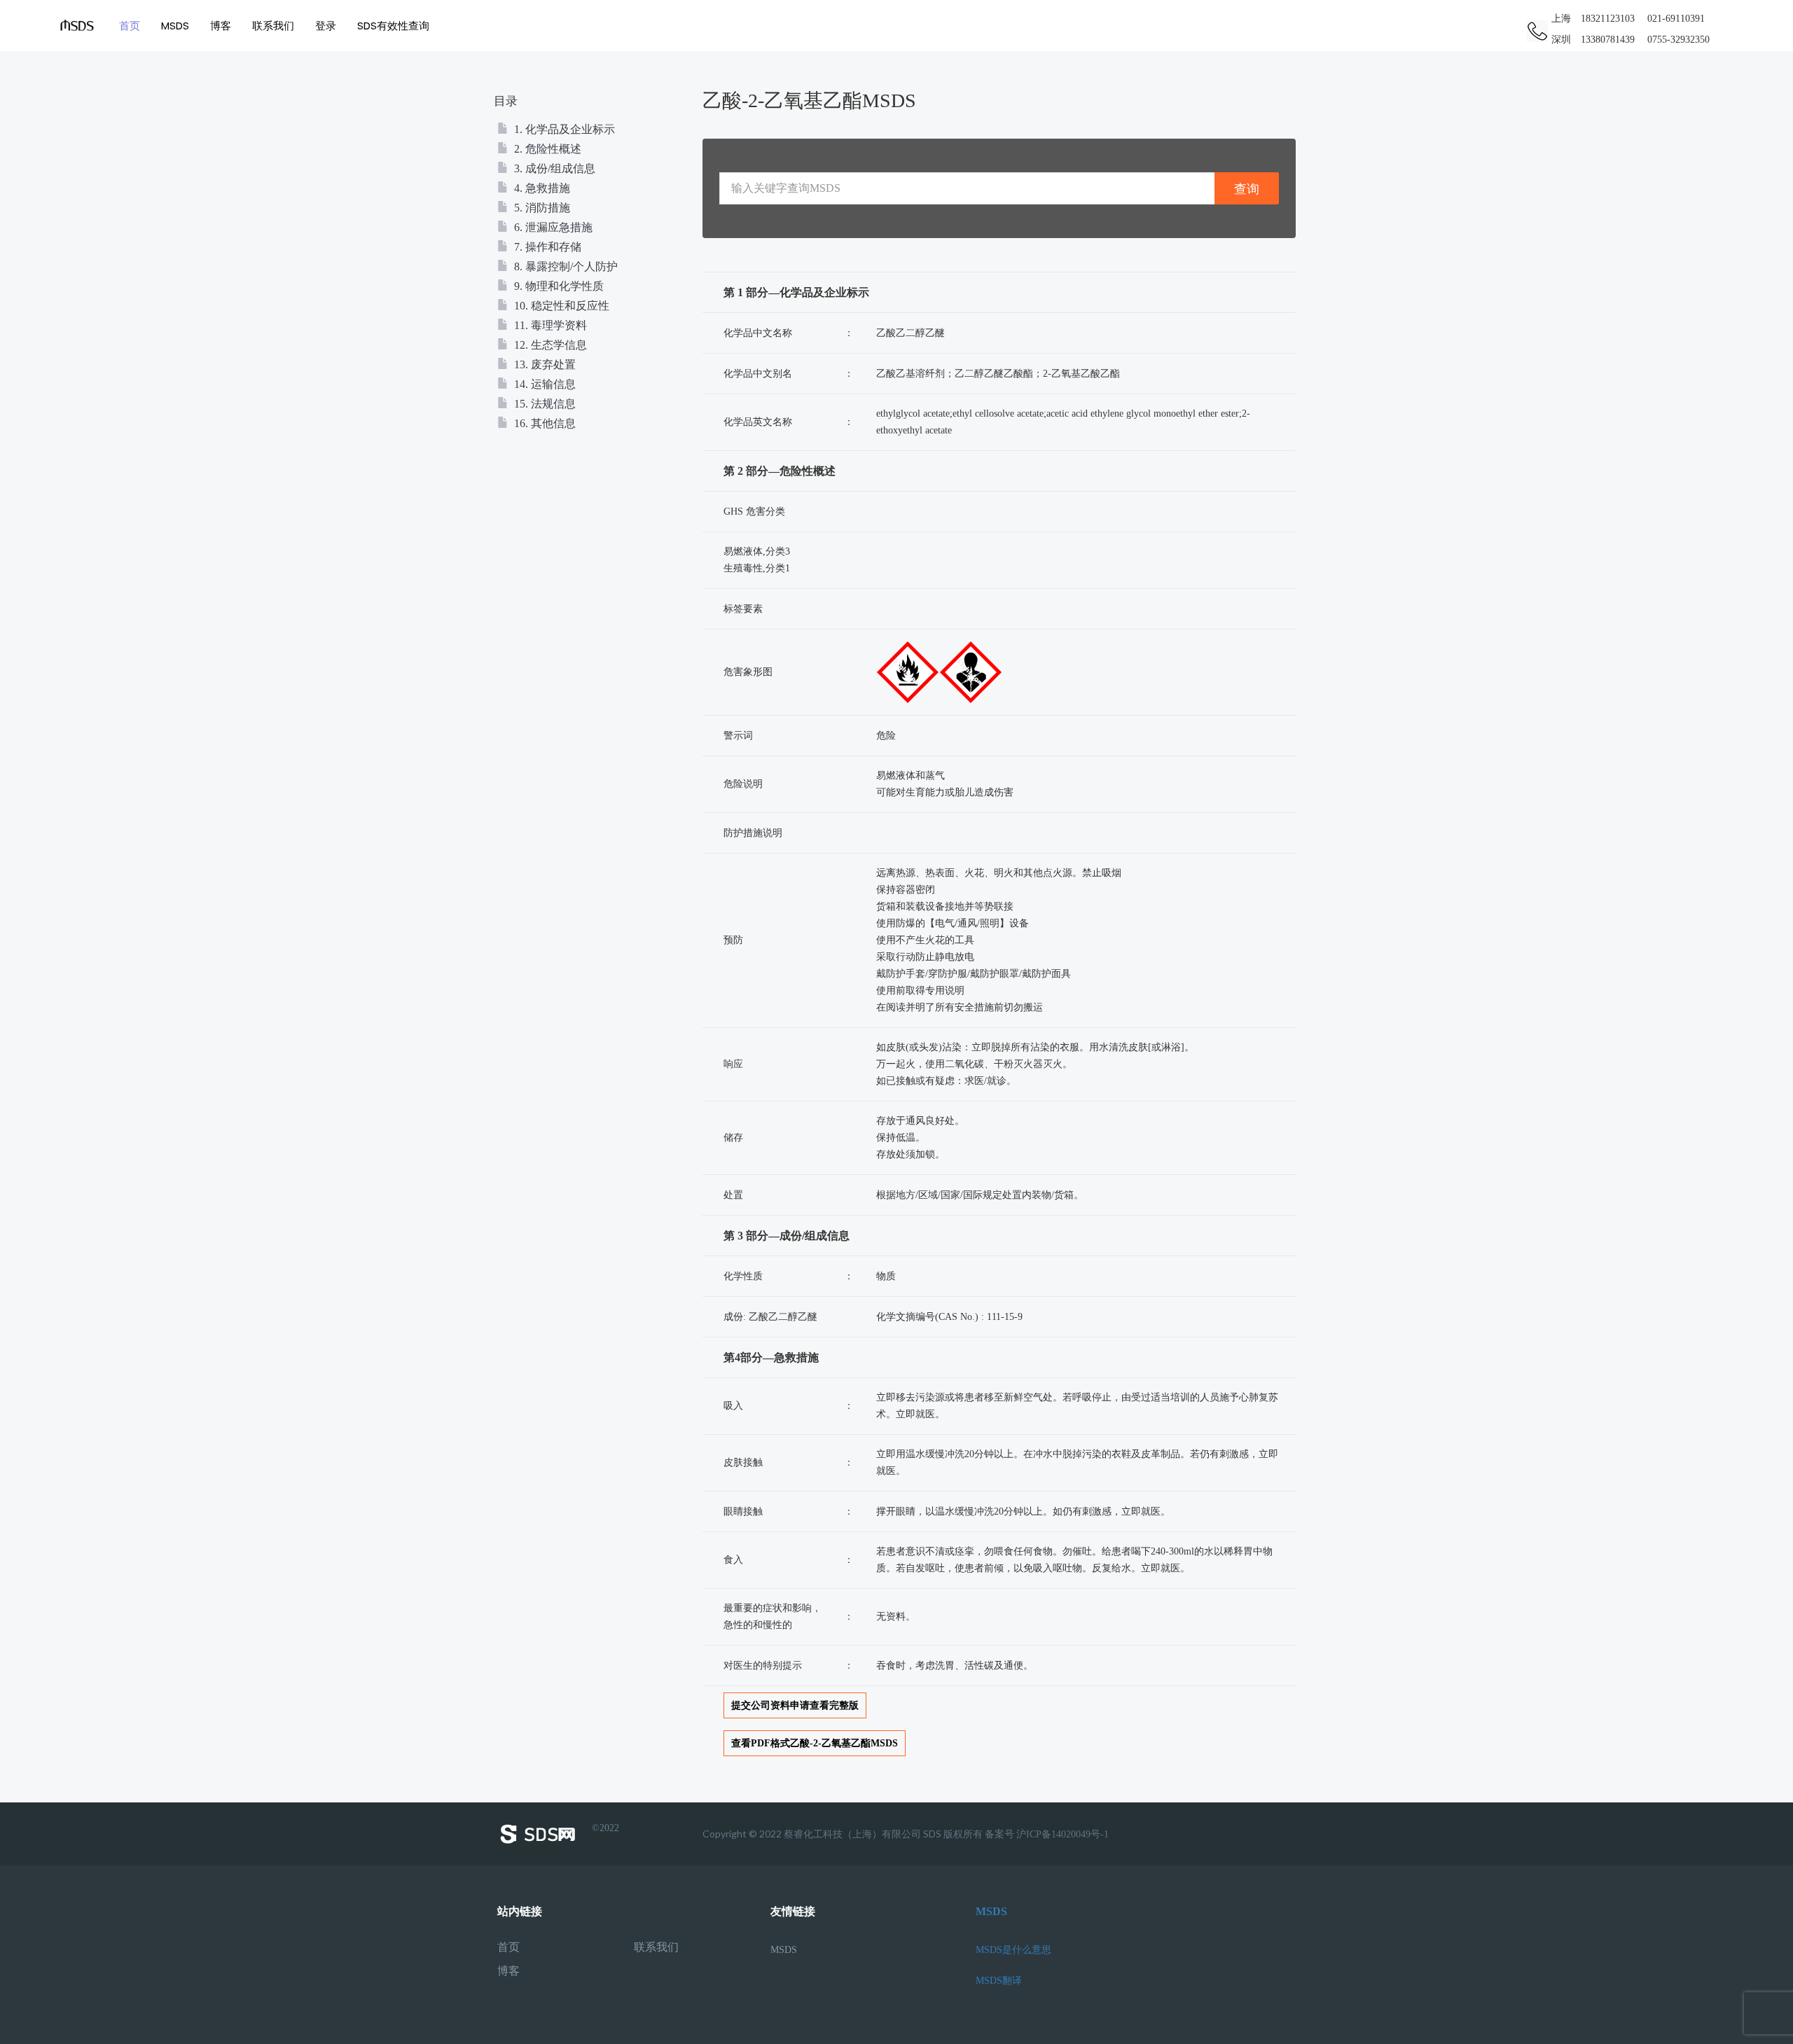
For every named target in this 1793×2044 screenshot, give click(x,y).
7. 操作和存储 (546, 247)
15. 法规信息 (544, 404)
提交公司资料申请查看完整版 (795, 1705)
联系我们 (273, 26)
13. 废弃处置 (544, 364)
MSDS (175, 26)
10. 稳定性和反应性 (560, 306)
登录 (326, 26)
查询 (1247, 189)
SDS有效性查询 (393, 26)
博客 (221, 26)
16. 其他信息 (544, 423)
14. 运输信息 (544, 384)
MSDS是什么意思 (1013, 1950)
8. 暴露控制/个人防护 (565, 266)
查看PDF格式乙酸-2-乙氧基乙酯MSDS (815, 1743)
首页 (130, 26)
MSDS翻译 (999, 1981)
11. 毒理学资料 (549, 325)
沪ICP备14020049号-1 (1062, 1834)
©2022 (605, 1828)
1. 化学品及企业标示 (563, 129)
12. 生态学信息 (549, 345)
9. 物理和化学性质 (558, 286)
